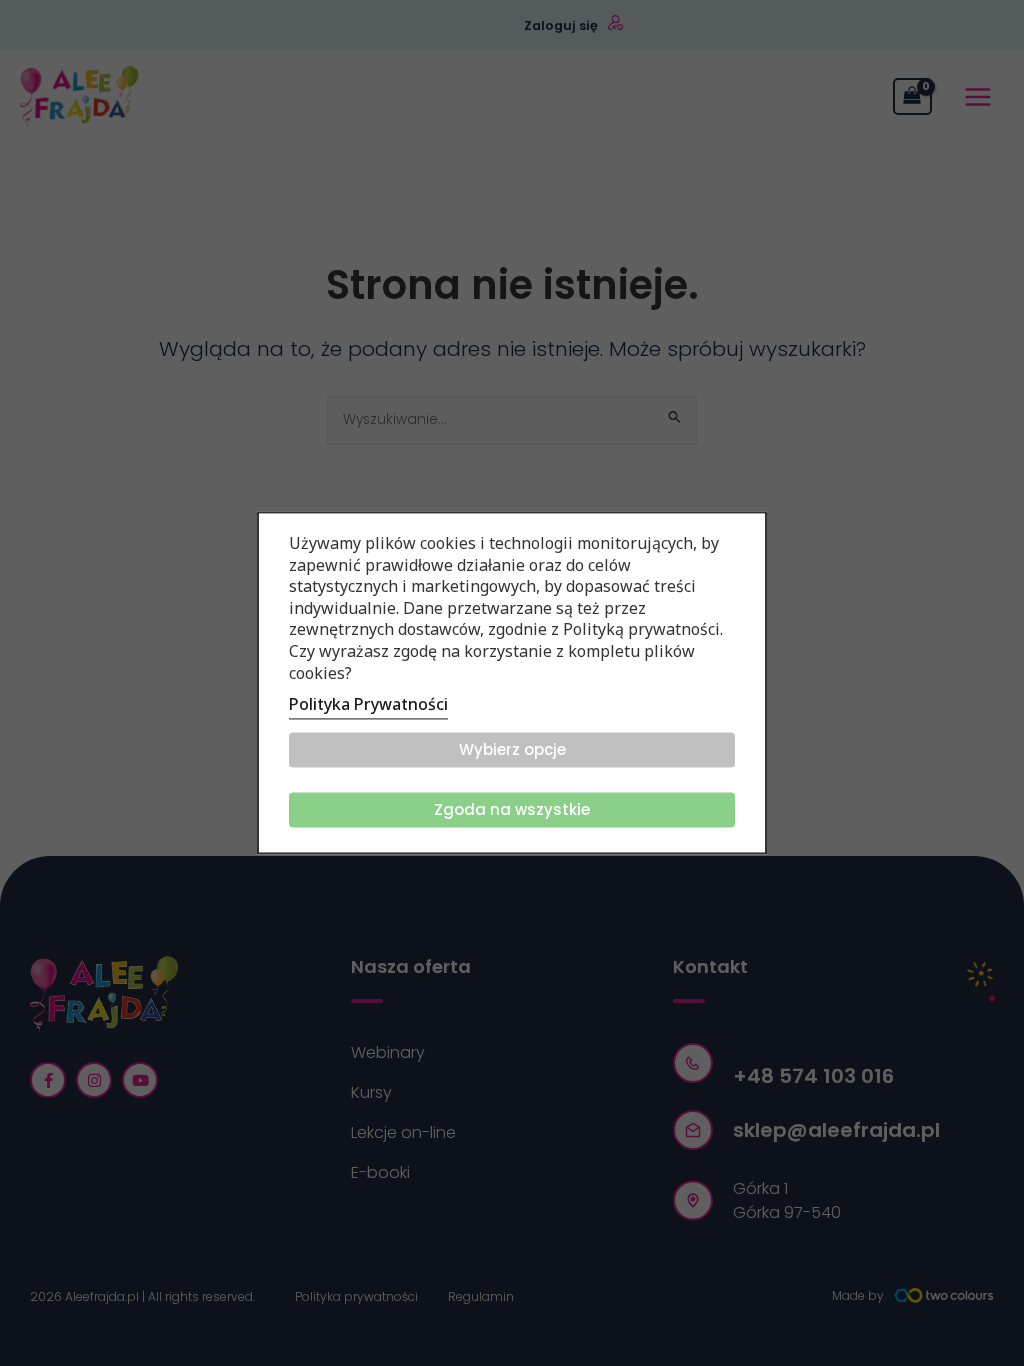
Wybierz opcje (512, 750)
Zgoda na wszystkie (512, 810)
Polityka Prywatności (368, 705)
